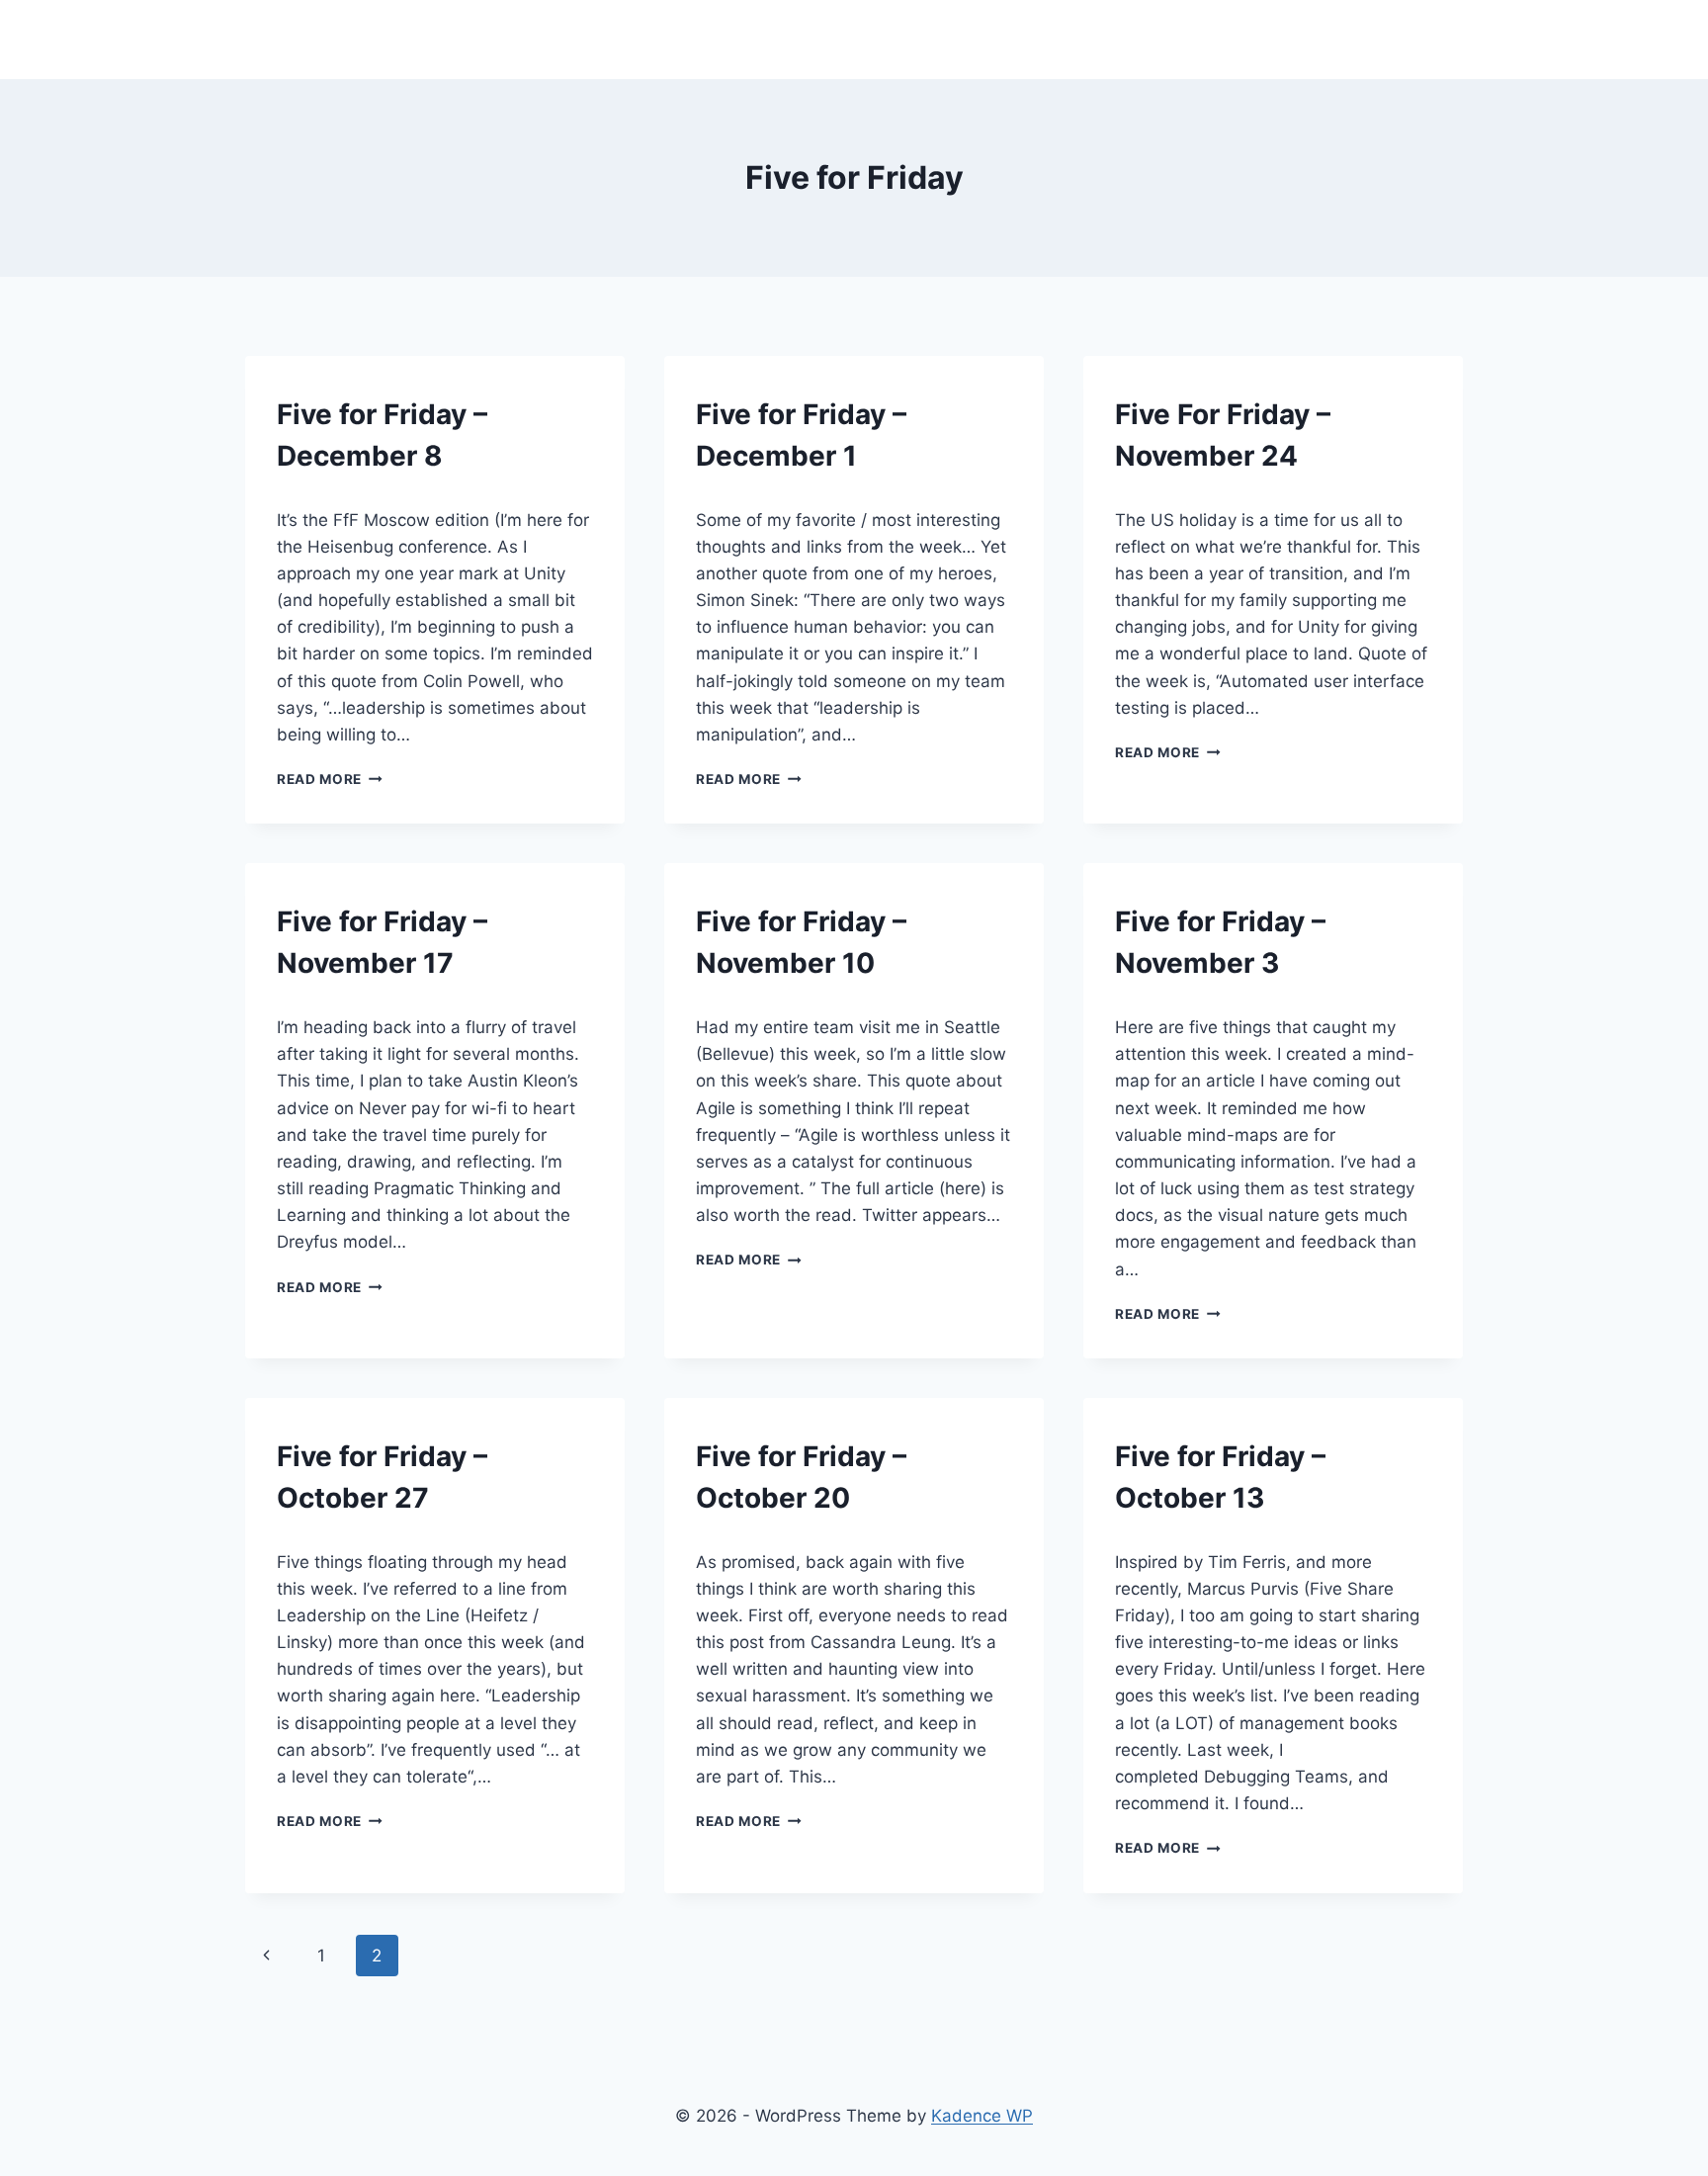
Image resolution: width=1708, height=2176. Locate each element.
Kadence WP (982, 2116)
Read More (330, 779)
